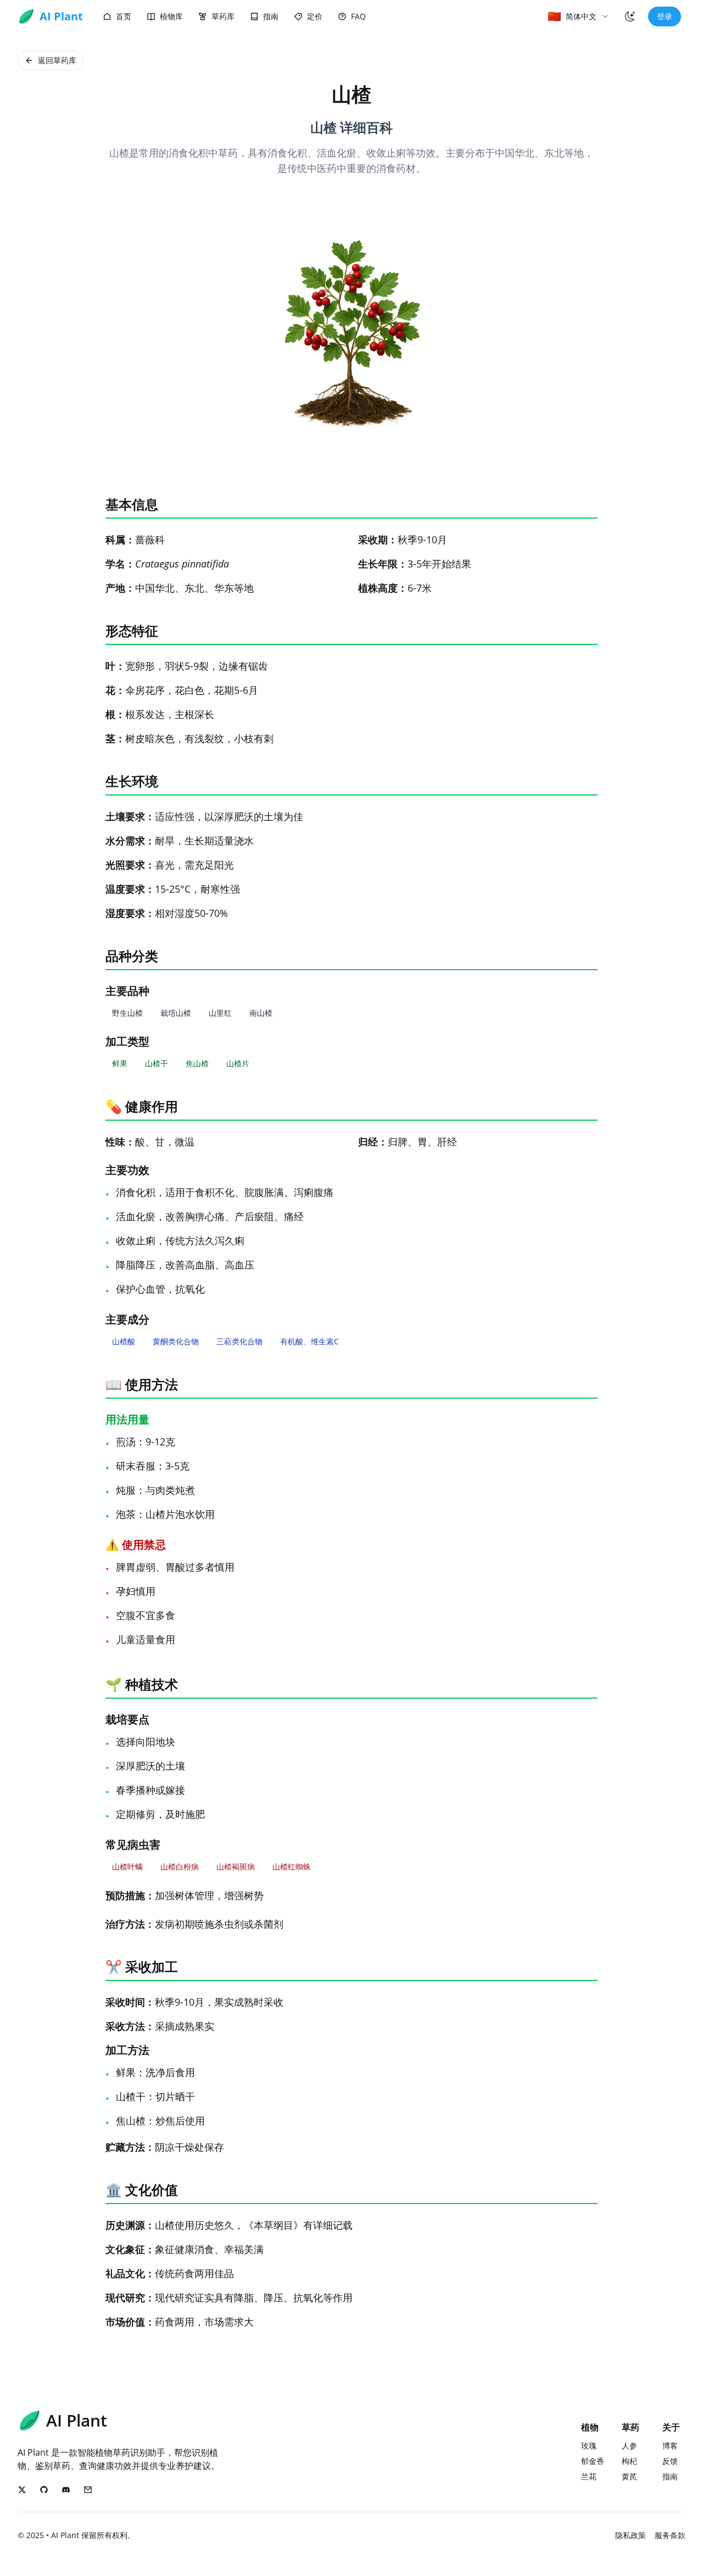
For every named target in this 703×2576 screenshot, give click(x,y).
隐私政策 (631, 2535)
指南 (271, 16)
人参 (629, 2446)
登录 (665, 16)
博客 (670, 2446)
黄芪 (629, 2476)
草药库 (223, 16)
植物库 (171, 16)
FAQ (358, 16)
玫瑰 (589, 2446)
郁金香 (593, 2461)
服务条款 (670, 2535)
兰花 (589, 2476)
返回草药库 (57, 60)
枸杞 (629, 2461)
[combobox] (579, 16)
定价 (315, 16)
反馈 (670, 2461)
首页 (124, 16)
